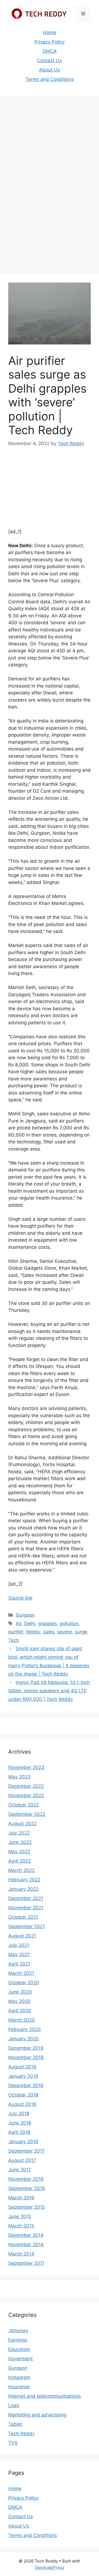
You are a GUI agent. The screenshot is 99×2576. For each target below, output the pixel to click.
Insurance (19, 2387)
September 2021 (27, 1926)
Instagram (19, 2377)
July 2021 (19, 1945)
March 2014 (21, 2254)
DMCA (50, 51)
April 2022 (20, 1861)
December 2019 (26, 2048)
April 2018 (19, 2132)
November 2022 (26, 1795)
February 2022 (24, 1880)
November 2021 (26, 1908)
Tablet (15, 2424)
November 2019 (26, 2057)
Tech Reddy (21, 2433)
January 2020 (24, 2039)
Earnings (18, 2340)
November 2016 (26, 2179)
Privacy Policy (50, 42)
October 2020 (24, 1983)
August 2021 (22, 1936)
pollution (69, 1624)
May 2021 (19, 1954)
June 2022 (20, 1842)
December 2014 (26, 2235)
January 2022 (23, 1889)
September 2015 (27, 2207)
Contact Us (50, 61)
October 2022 (24, 1805)
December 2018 (26, 2085)
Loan (14, 2405)
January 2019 (23, 2076)
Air (19, 1624)
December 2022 (26, 1786)
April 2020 (20, 2011)
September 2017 (27, 2151)
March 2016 (21, 2198)
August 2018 (22, 2104)
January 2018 (23, 2142)
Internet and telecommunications (45, 2396)
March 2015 (21, 2226)
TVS (13, 2443)
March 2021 (21, 1973)
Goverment (20, 2359)
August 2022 (22, 1824)
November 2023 (26, 1767)
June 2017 (20, 2170)
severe (65, 1632)
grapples (47, 1624)
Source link (20, 1598)
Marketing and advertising (37, 2415)
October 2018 (23, 2095)
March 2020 (22, 2020)
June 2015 (20, 2216)
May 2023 (19, 1777)
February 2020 (24, 2029)
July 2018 (19, 2114)
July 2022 (19, 1833)
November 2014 (26, 2244)
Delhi (30, 1624)
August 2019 (22, 2067)
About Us (50, 70)
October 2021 (23, 1917)
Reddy (33, 1632)
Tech (14, 1640)
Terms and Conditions (50, 79)
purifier (16, 1632)
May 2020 (19, 2001)
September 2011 (26, 2263)
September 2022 (27, 1814)
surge (81, 1632)
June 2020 (20, 1992)
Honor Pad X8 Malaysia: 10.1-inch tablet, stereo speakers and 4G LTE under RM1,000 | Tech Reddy (49, 1691)
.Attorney (18, 2331)
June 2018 (20, 2123)
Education (19, 2349)
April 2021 (19, 1964)
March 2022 (21, 1870)
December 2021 (26, 1898)
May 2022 (19, 1852)
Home (50, 32)
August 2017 (22, 2160)
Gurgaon (25, 1615)
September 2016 (27, 2188)
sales (49, 1632)
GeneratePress (50, 2567)
